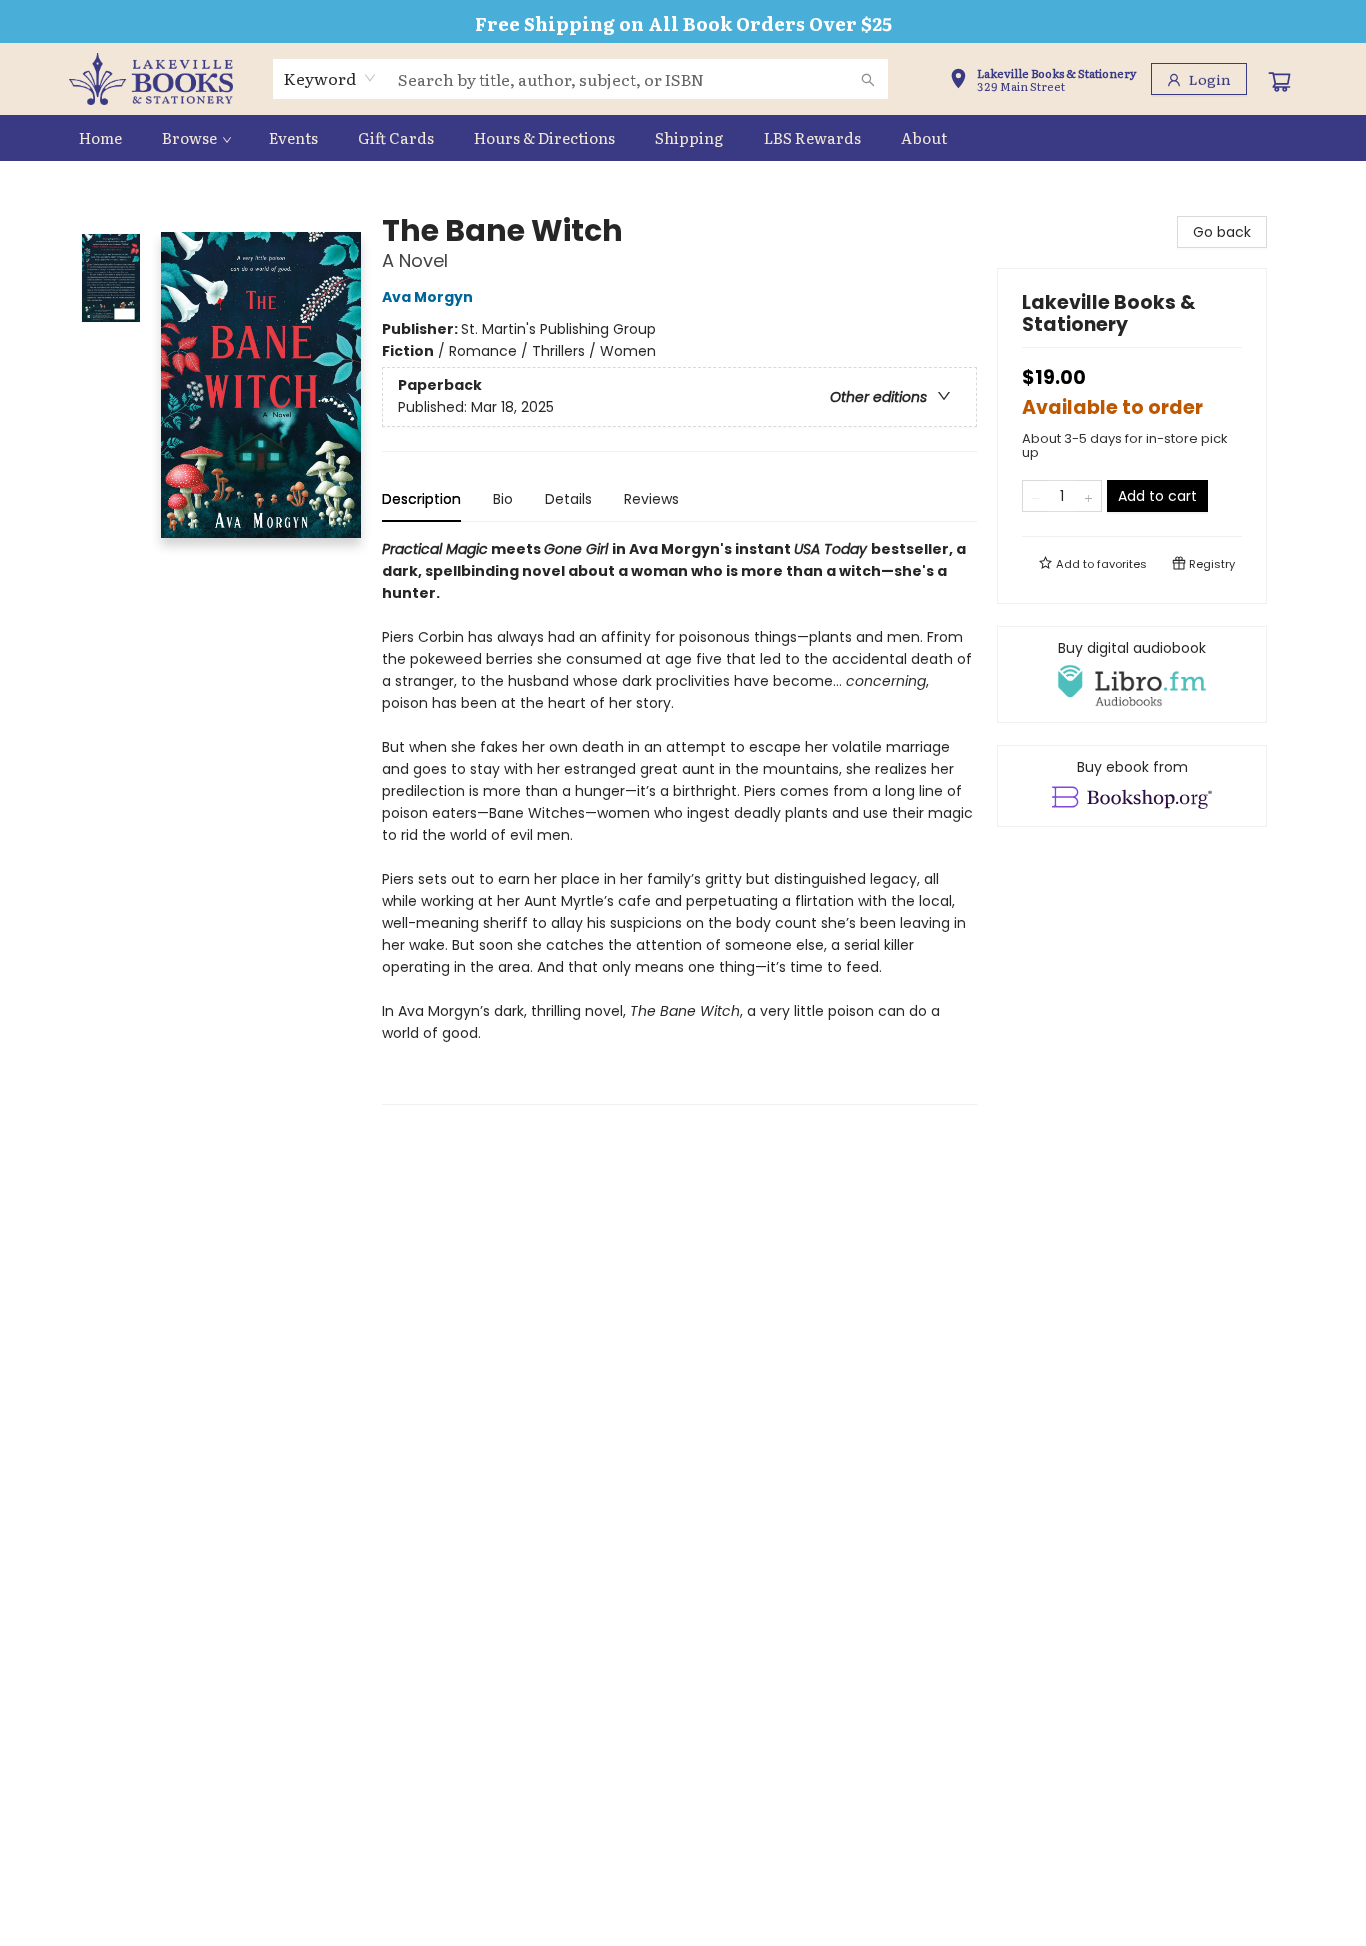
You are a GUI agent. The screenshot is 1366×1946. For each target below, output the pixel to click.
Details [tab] (568, 499)
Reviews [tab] (651, 499)
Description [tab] (421, 499)
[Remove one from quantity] (1035, 496)
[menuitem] (100, 138)
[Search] (868, 79)
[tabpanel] (679, 821)
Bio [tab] (503, 499)
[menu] (683, 138)
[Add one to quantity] (1088, 496)
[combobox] (330, 78)
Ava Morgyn (427, 297)
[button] (1043, 81)
